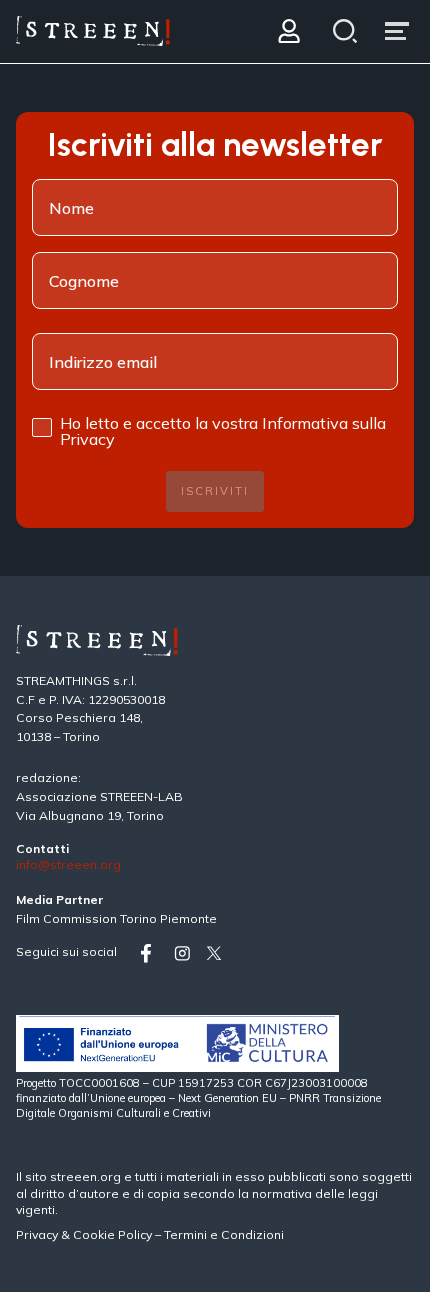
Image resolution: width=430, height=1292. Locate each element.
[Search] (345, 31)
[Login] (288, 31)
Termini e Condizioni (224, 1234)
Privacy (38, 1234)
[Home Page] (93, 31)
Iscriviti (215, 491)
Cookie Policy (112, 1234)
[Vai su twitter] (218, 953)
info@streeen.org (68, 865)
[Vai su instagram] (186, 953)
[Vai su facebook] (153, 953)
